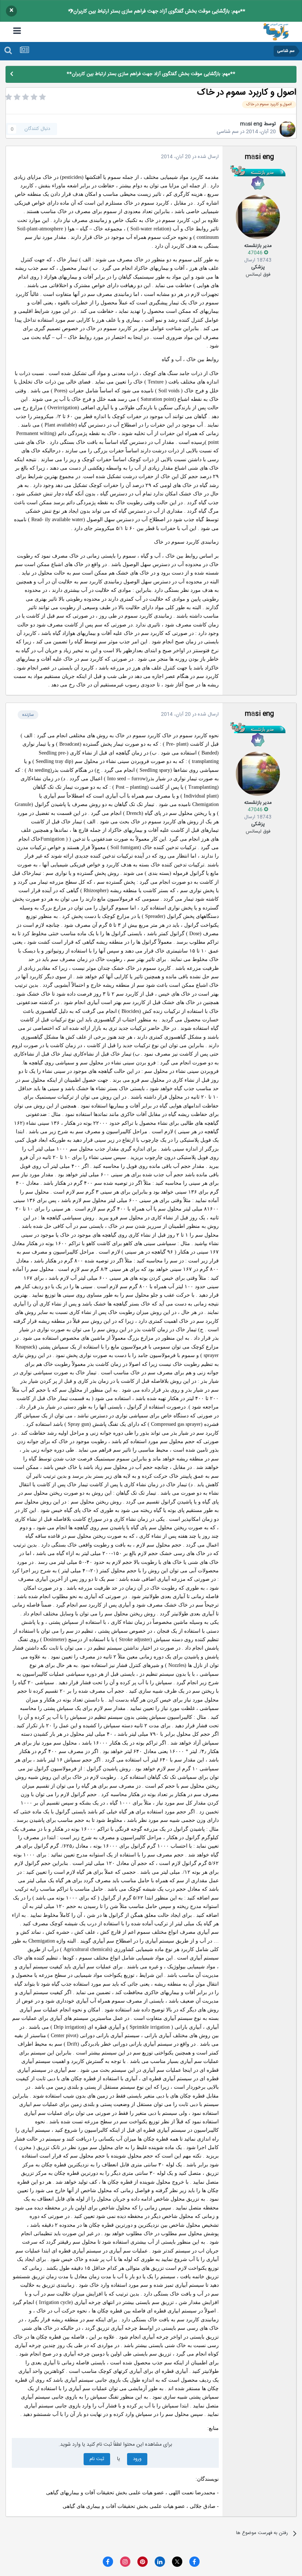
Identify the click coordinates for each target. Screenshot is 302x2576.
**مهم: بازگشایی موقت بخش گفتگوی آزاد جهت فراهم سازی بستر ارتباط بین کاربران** (157, 11)
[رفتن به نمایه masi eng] (287, 129)
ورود (137, 2459)
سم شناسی (228, 132)
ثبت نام (97, 2459)
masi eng (251, 124)
